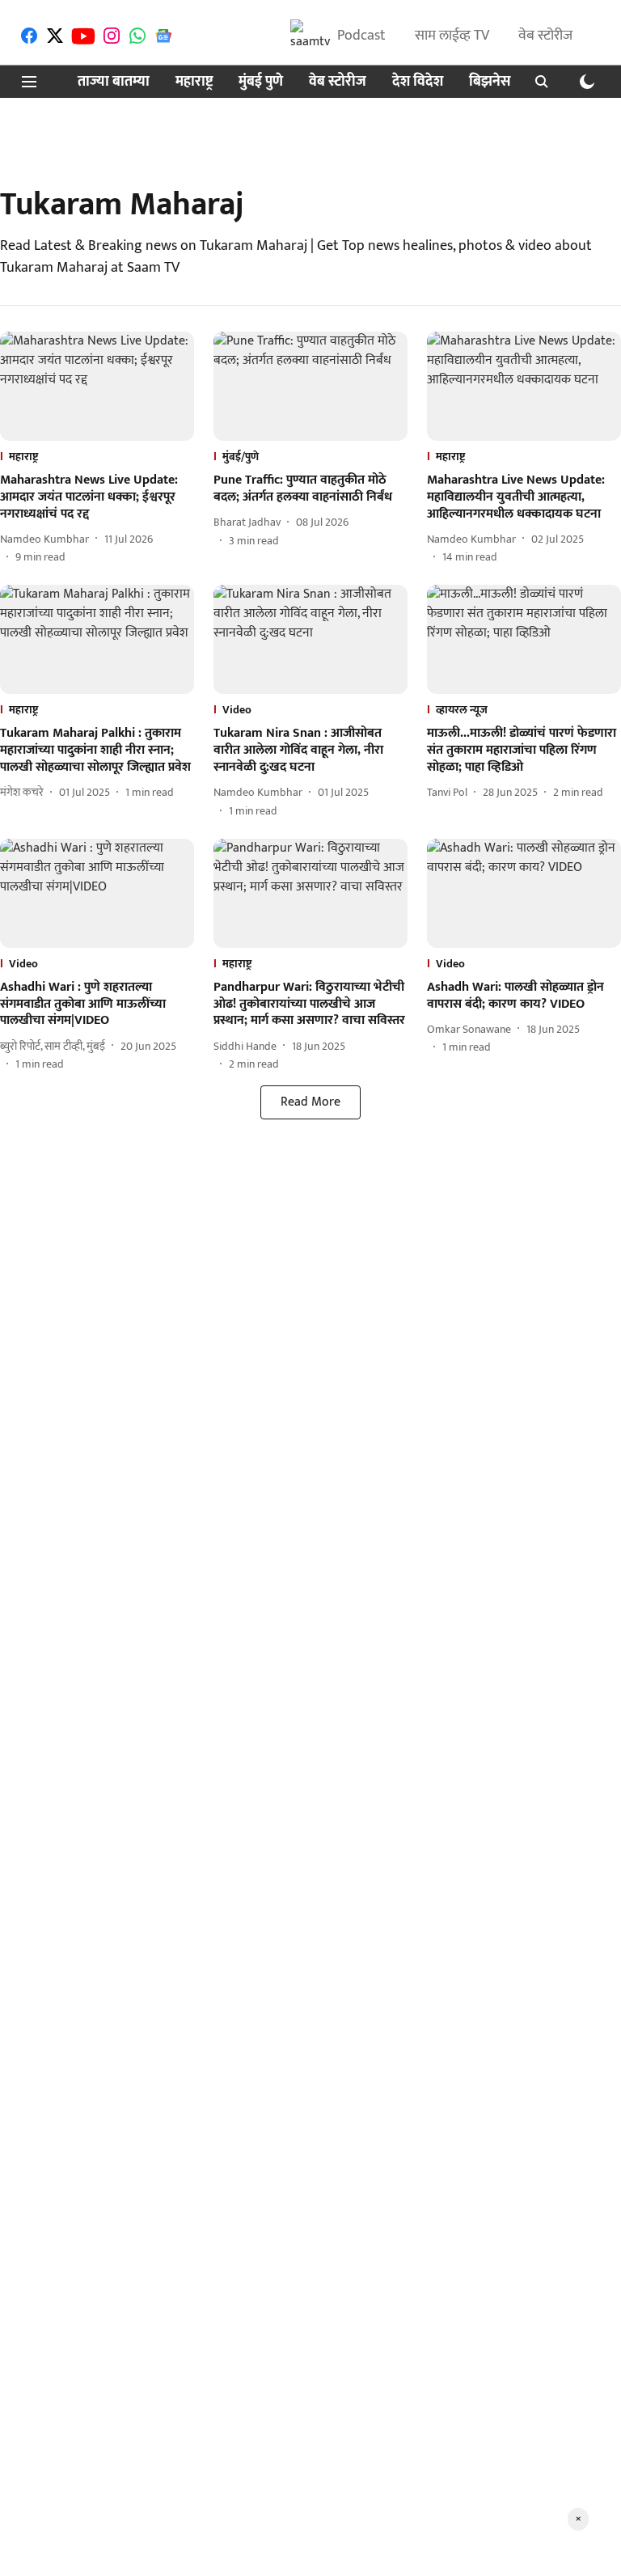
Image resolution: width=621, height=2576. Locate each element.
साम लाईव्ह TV (452, 36)
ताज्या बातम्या (114, 82)
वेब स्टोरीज (545, 36)
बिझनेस (490, 82)
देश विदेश (418, 82)
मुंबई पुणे (261, 82)
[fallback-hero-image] (97, 386)
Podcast (361, 36)
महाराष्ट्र (194, 82)
